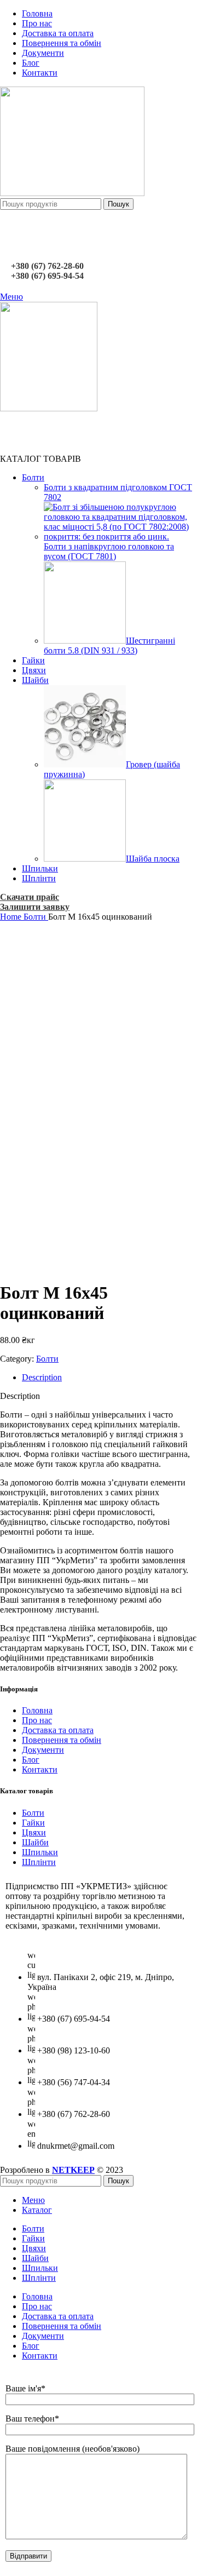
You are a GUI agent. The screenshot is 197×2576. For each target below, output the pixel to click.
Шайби (35, 1842)
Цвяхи (34, 1832)
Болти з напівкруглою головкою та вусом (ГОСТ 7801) (109, 551)
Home (12, 917)
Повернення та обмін (62, 1740)
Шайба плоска (153, 859)
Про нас (37, 1720)
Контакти (40, 1769)
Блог (31, 1760)
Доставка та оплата (58, 1730)
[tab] (109, 1378)
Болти (36, 917)
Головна (37, 1710)
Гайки (33, 1823)
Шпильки (40, 1852)
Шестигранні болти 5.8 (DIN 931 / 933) (109, 646)
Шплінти (39, 1862)
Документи (43, 1750)
